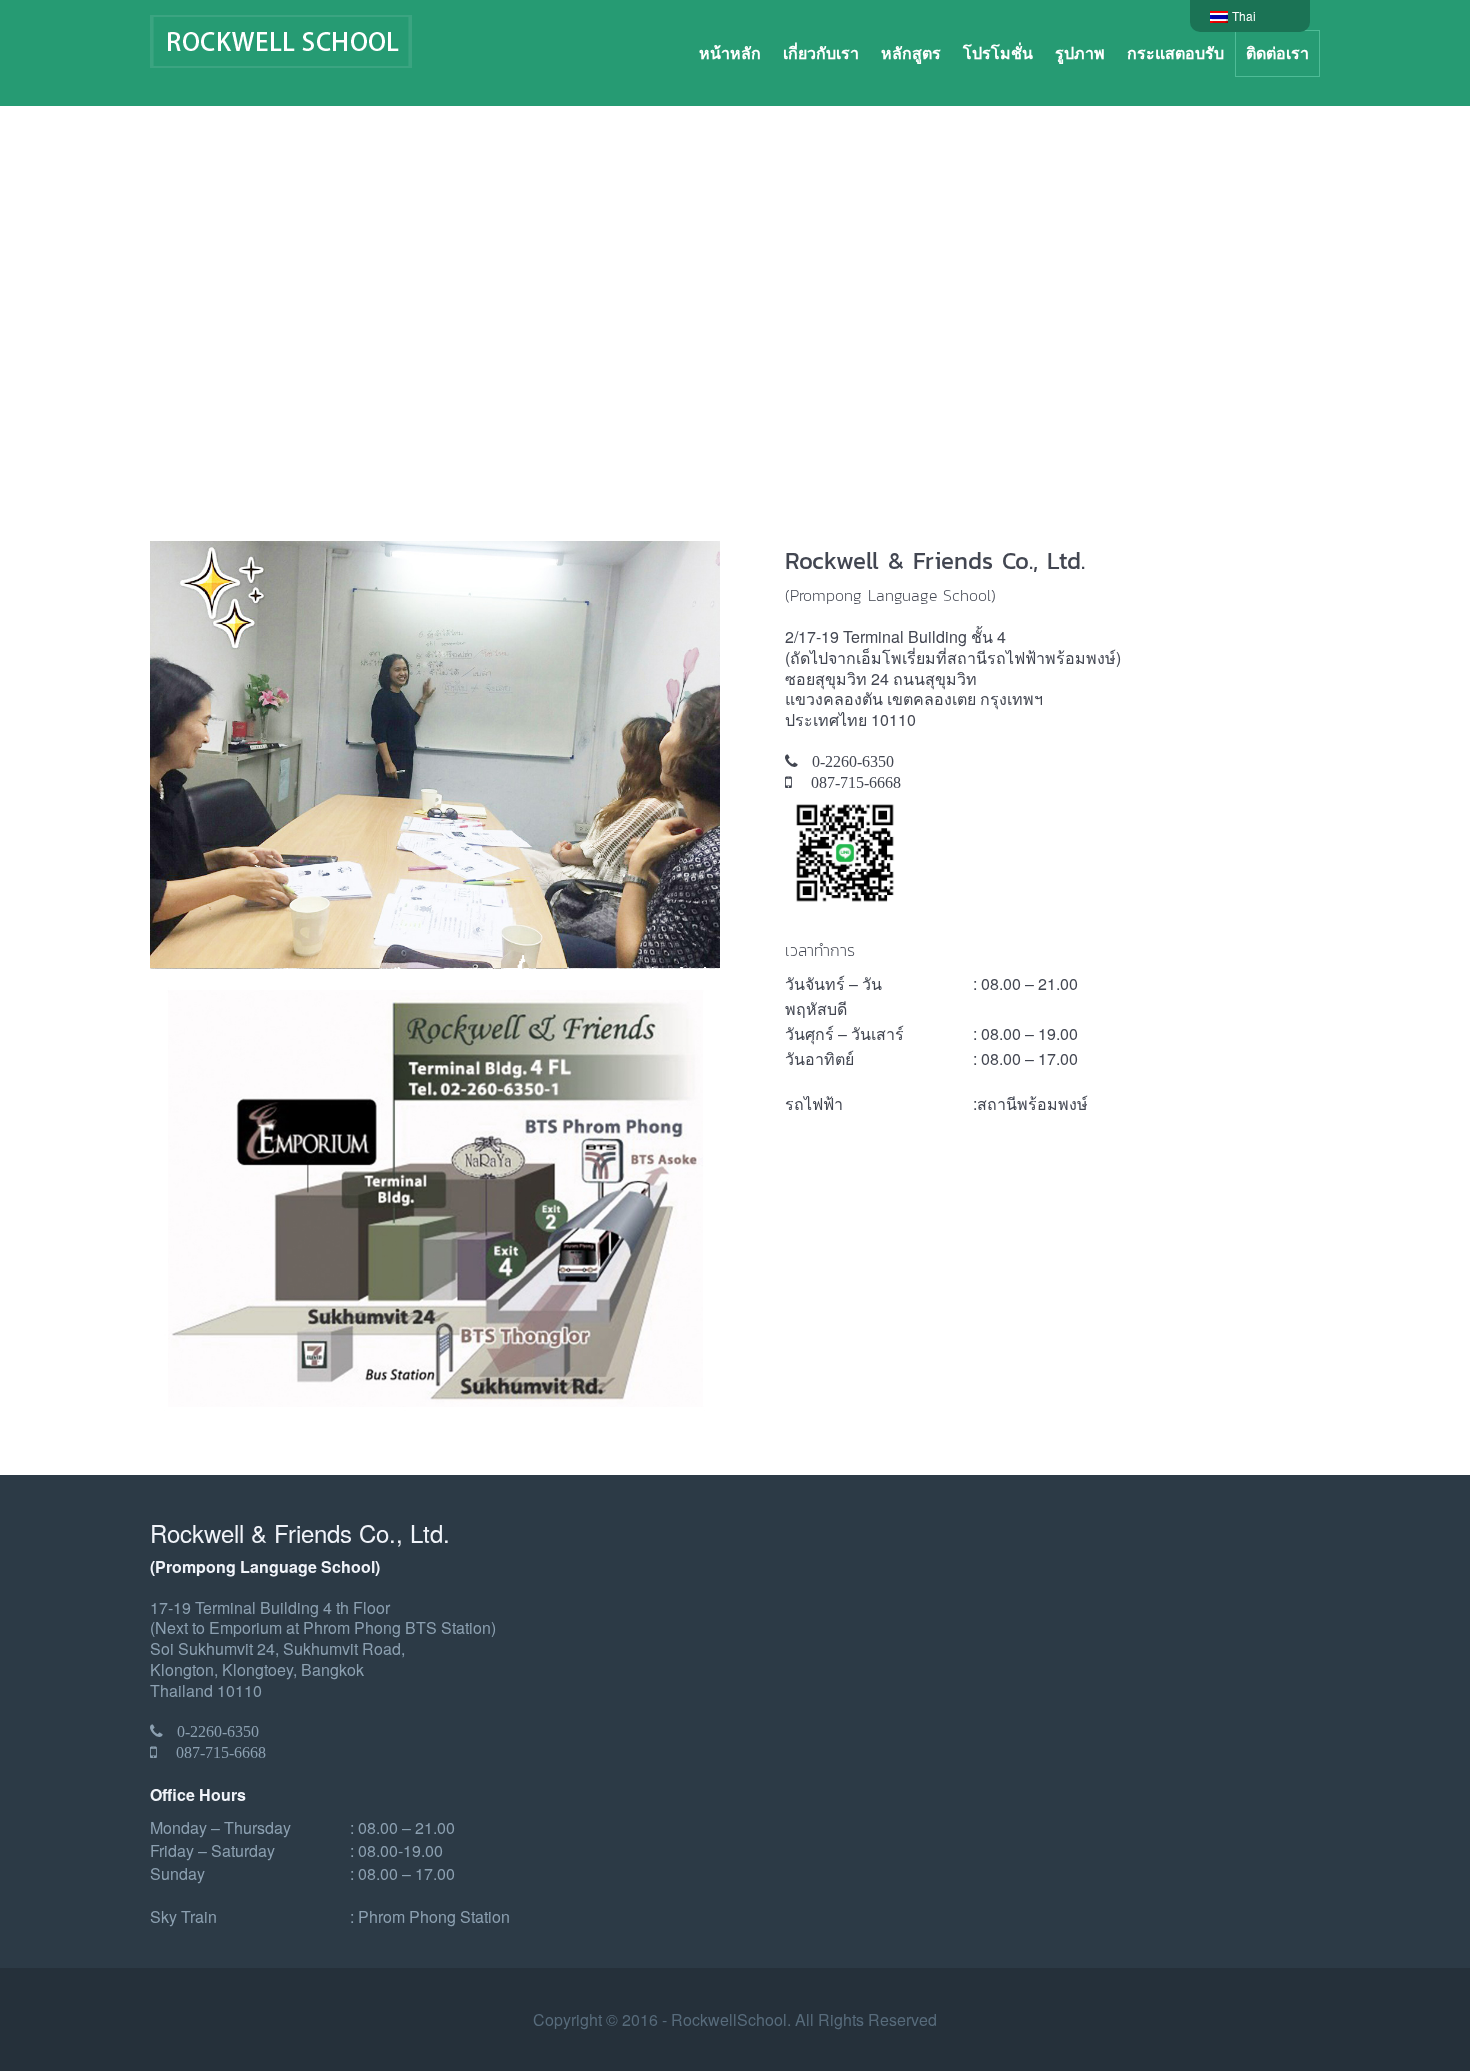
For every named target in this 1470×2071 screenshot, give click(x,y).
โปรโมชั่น (998, 52)
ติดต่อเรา (1277, 52)
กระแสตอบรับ (1175, 52)
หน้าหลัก (730, 52)
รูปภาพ (1080, 52)
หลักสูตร (911, 52)
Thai (1245, 15)
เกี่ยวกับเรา (821, 52)
